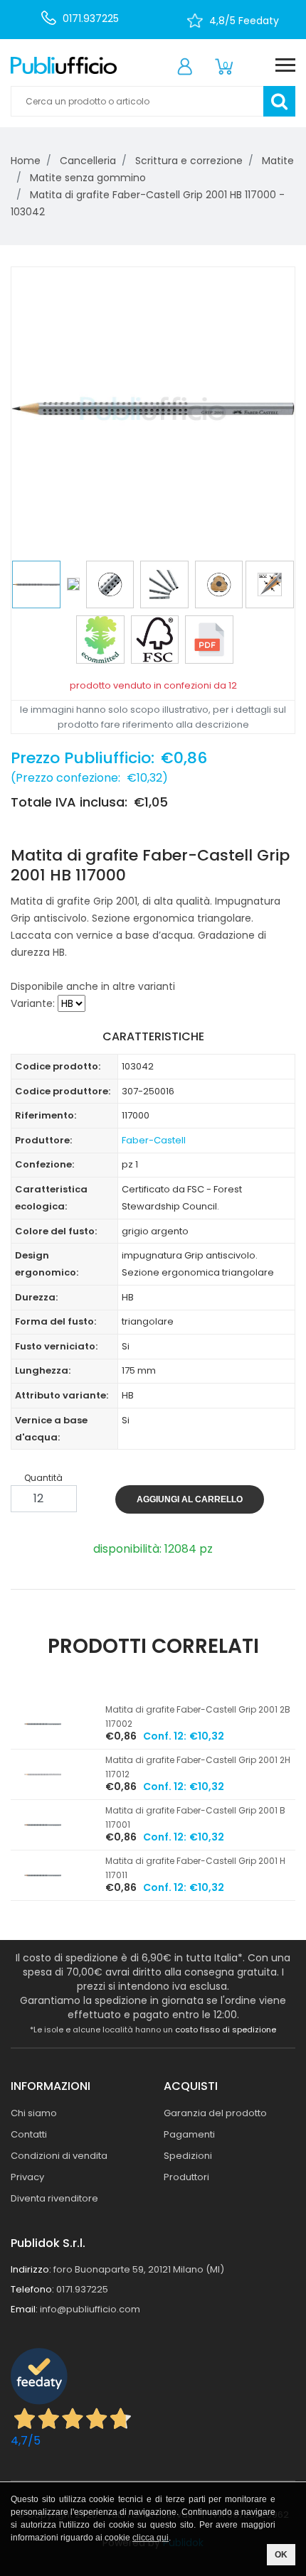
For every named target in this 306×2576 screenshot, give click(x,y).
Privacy (27, 2177)
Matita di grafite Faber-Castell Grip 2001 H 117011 (195, 1868)
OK (281, 2555)
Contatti (29, 2134)
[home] (64, 65)
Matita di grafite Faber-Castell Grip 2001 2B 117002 (198, 1717)
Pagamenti (189, 2134)
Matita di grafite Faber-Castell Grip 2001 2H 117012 (198, 1767)
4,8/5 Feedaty (244, 21)
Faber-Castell (154, 1140)
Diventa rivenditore (54, 2198)
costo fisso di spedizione (226, 2030)
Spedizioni (188, 2156)
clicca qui (151, 2538)
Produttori (186, 2177)
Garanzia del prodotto (215, 2113)
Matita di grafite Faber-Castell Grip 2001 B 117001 (195, 1817)
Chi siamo (34, 2113)
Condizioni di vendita (59, 2156)
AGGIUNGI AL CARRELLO (190, 1499)
